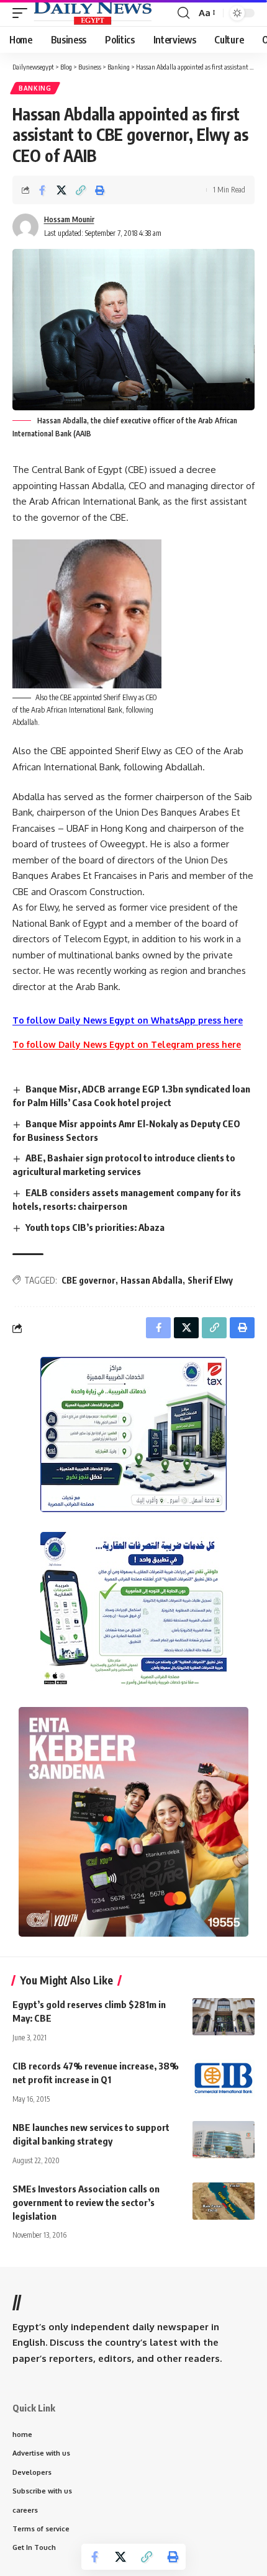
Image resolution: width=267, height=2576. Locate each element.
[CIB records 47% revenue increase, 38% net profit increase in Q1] (224, 2078)
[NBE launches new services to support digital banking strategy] (224, 2140)
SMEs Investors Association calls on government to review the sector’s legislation (86, 2202)
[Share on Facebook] (42, 190)
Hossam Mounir (69, 219)
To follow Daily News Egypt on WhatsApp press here (128, 1020)
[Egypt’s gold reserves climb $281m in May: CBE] (224, 2017)
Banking (35, 88)
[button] (23, 13)
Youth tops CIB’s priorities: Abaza (95, 1227)
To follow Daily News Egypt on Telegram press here (127, 1044)
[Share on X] (61, 190)
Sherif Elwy (210, 1280)
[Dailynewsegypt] (93, 13)
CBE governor (88, 1280)
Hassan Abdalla (152, 1280)
